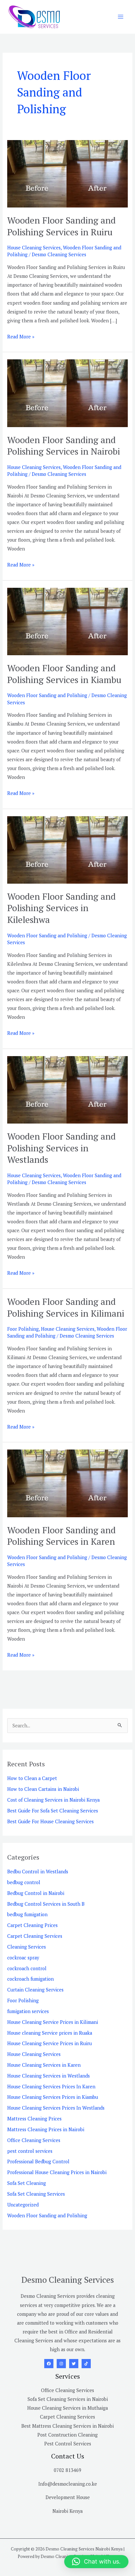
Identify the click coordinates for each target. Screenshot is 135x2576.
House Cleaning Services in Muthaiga (67, 2408)
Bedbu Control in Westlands (38, 1872)
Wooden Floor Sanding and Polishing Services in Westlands (61, 1148)
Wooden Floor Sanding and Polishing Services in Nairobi (64, 446)
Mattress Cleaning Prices (34, 2119)
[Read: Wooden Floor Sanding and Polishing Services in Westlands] (67, 1089)
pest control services (30, 2151)
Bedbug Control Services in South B (46, 1904)
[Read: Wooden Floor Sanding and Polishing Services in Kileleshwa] (67, 849)
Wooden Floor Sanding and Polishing (47, 695)
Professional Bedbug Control (38, 2162)
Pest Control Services (68, 2444)
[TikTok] (86, 2364)
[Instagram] (61, 2364)
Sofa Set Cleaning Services (36, 2194)
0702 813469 (67, 2470)
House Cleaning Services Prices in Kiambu (53, 2097)
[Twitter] (74, 2364)
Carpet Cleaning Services (35, 1936)
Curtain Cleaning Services (35, 1990)
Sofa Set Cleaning (27, 2183)
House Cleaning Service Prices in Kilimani (53, 2022)
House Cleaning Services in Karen (44, 2065)
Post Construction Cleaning (67, 2435)
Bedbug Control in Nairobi (36, 1893)
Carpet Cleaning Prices (32, 1925)
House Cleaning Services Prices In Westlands (56, 2108)
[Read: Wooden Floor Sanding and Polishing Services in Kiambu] (67, 621)
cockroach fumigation (30, 1979)
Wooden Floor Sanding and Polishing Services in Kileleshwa (61, 908)
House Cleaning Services (34, 248)
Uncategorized (23, 2205)
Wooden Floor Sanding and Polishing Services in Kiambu (64, 674)
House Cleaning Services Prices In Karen (51, 2087)
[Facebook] (49, 2364)
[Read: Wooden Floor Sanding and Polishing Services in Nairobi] (67, 393)
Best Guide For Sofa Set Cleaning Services (53, 1811)
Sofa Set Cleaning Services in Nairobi (68, 2399)
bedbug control (24, 1882)
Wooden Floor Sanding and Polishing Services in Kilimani (66, 1307)
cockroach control (27, 1968)
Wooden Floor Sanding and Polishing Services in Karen (61, 1536)
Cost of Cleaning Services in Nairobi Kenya (53, 1800)
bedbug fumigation (27, 1914)
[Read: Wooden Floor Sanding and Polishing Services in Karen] (67, 1483)
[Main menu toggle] (121, 17)
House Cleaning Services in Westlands (48, 2076)
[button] (96, 2562)
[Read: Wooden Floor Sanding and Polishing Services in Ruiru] (67, 173)
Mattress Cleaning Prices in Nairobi (46, 2129)
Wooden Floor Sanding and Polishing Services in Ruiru (61, 226)
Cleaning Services (27, 1947)
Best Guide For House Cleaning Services (50, 1821)
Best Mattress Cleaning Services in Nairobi (67, 2426)
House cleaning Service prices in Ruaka (50, 2033)
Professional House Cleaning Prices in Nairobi (57, 2172)
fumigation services (28, 2011)
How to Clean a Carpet (32, 1778)
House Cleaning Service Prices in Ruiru (49, 2043)
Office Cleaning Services (34, 2140)
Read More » (21, 336)
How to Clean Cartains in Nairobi (43, 1789)
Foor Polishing (23, 1329)
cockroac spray (23, 1958)
